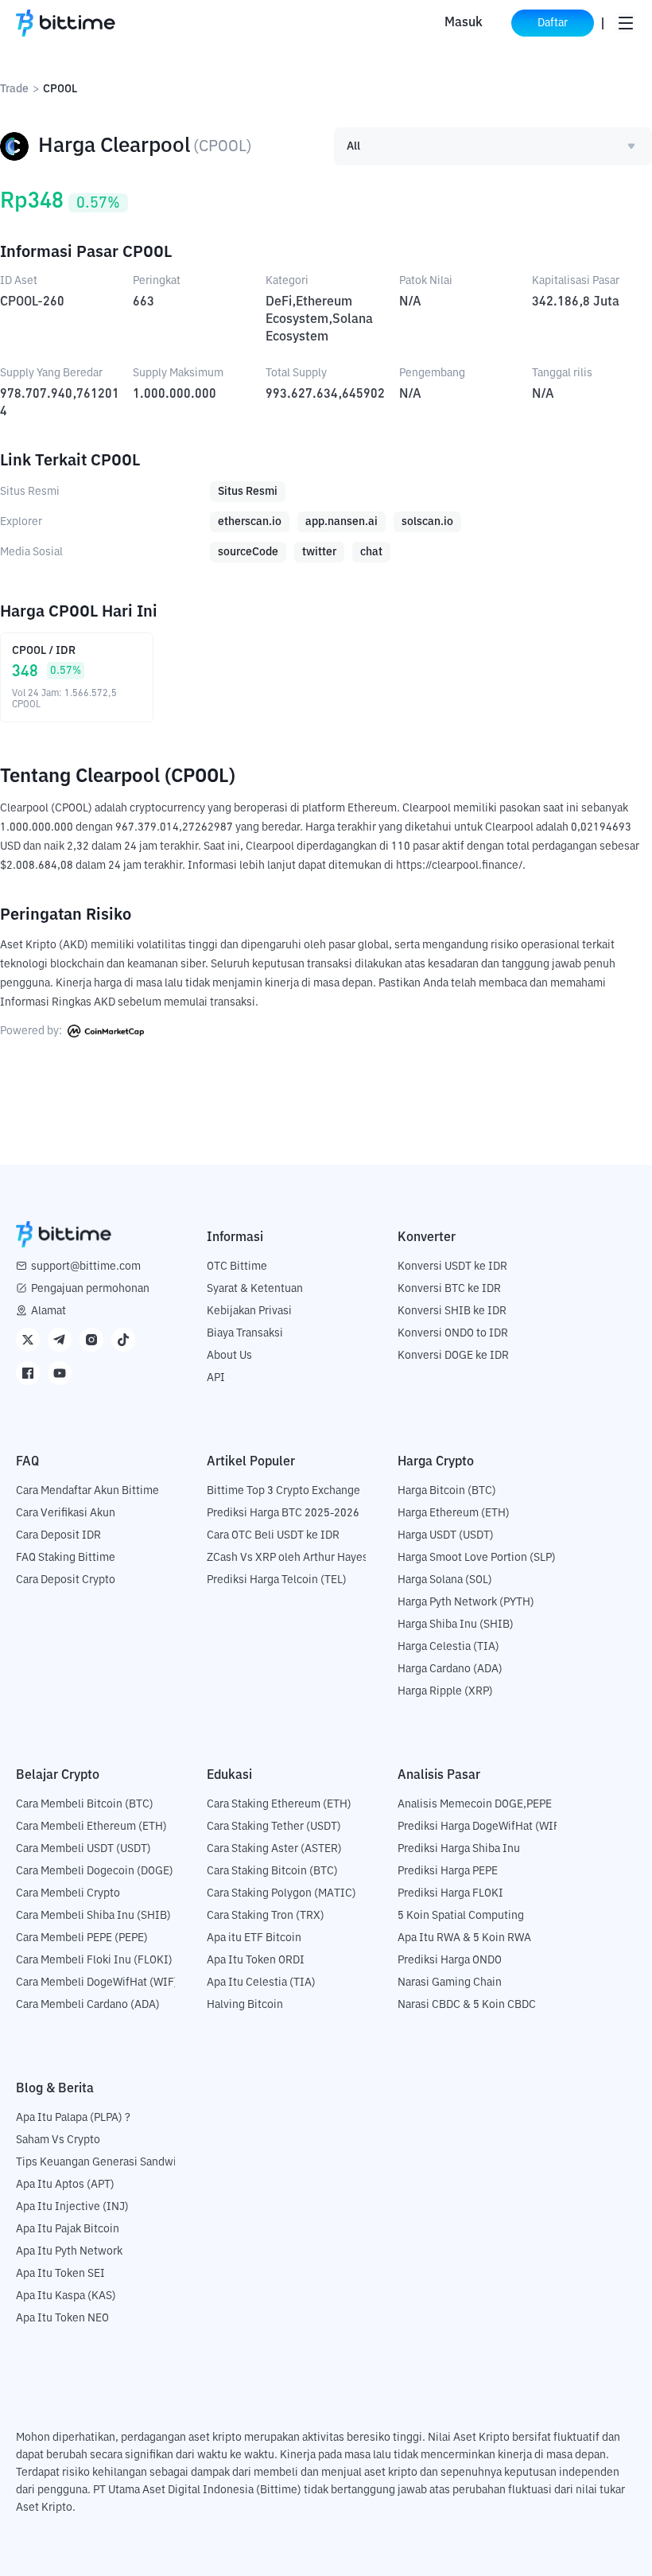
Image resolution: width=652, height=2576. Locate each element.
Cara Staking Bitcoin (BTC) (272, 1871)
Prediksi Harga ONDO (450, 1960)
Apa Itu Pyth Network (69, 2251)
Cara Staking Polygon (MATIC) (281, 1893)
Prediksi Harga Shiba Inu (459, 1849)
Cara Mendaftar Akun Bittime (87, 1491)
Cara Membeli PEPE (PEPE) (82, 1938)
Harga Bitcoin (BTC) (447, 1491)
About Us (229, 1356)
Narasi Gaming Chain (450, 1983)
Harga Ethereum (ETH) (454, 1513)
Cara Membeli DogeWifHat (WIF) (97, 1983)
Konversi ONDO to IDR (453, 1333)
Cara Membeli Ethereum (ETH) (91, 1827)
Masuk (464, 23)
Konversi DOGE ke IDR (453, 1356)
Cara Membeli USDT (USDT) (83, 1849)
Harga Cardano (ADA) (450, 1669)
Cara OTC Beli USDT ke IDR (273, 1535)
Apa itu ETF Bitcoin (254, 1938)
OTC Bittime (237, 1267)
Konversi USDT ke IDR (452, 1267)
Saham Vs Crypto (58, 2140)
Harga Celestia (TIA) (448, 1647)
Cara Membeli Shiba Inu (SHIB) (93, 1916)
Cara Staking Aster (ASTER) (274, 1849)
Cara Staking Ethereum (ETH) (279, 1804)
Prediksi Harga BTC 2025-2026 (283, 1513)
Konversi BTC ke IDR (449, 1289)
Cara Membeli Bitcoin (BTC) (85, 1804)
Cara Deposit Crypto (66, 1580)
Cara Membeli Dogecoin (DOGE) (95, 1871)
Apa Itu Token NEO (62, 2318)
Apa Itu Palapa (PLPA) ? (73, 2118)
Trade (14, 89)
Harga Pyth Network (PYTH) (466, 1602)
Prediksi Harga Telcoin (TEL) (277, 1580)
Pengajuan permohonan (90, 1289)
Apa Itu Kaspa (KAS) (66, 2296)
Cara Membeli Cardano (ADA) (88, 2005)
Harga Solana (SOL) (445, 1580)
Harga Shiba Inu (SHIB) (456, 1625)
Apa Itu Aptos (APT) (65, 2185)
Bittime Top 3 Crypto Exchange (283, 1491)
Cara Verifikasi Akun (66, 1513)
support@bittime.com (86, 1267)
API (216, 1378)
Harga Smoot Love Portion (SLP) (477, 1558)
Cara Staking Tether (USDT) (274, 1827)
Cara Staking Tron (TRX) (266, 1916)
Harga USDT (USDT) (446, 1535)
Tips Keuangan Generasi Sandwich (102, 2162)
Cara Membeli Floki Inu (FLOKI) (94, 1960)
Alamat (49, 1311)
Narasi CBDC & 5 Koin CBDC (467, 2005)
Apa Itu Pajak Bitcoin (68, 2229)
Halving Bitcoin (245, 2005)
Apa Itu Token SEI (60, 2274)
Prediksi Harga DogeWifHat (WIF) (481, 1827)
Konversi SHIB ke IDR (452, 1311)
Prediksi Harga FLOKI (450, 1893)
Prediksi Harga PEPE (448, 1871)
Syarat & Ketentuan (255, 1289)
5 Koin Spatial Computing (461, 1916)
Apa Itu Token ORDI (256, 1960)
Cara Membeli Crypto (68, 1893)
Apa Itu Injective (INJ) (72, 2207)
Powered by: (32, 1031)
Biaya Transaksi (245, 1333)
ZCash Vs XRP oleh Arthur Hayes (287, 1558)
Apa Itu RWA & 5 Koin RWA (464, 1938)
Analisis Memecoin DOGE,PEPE (475, 1804)
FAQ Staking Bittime (66, 1558)
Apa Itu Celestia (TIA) (261, 1983)
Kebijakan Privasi (249, 1311)
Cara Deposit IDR (58, 1535)
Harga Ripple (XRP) (445, 1691)
